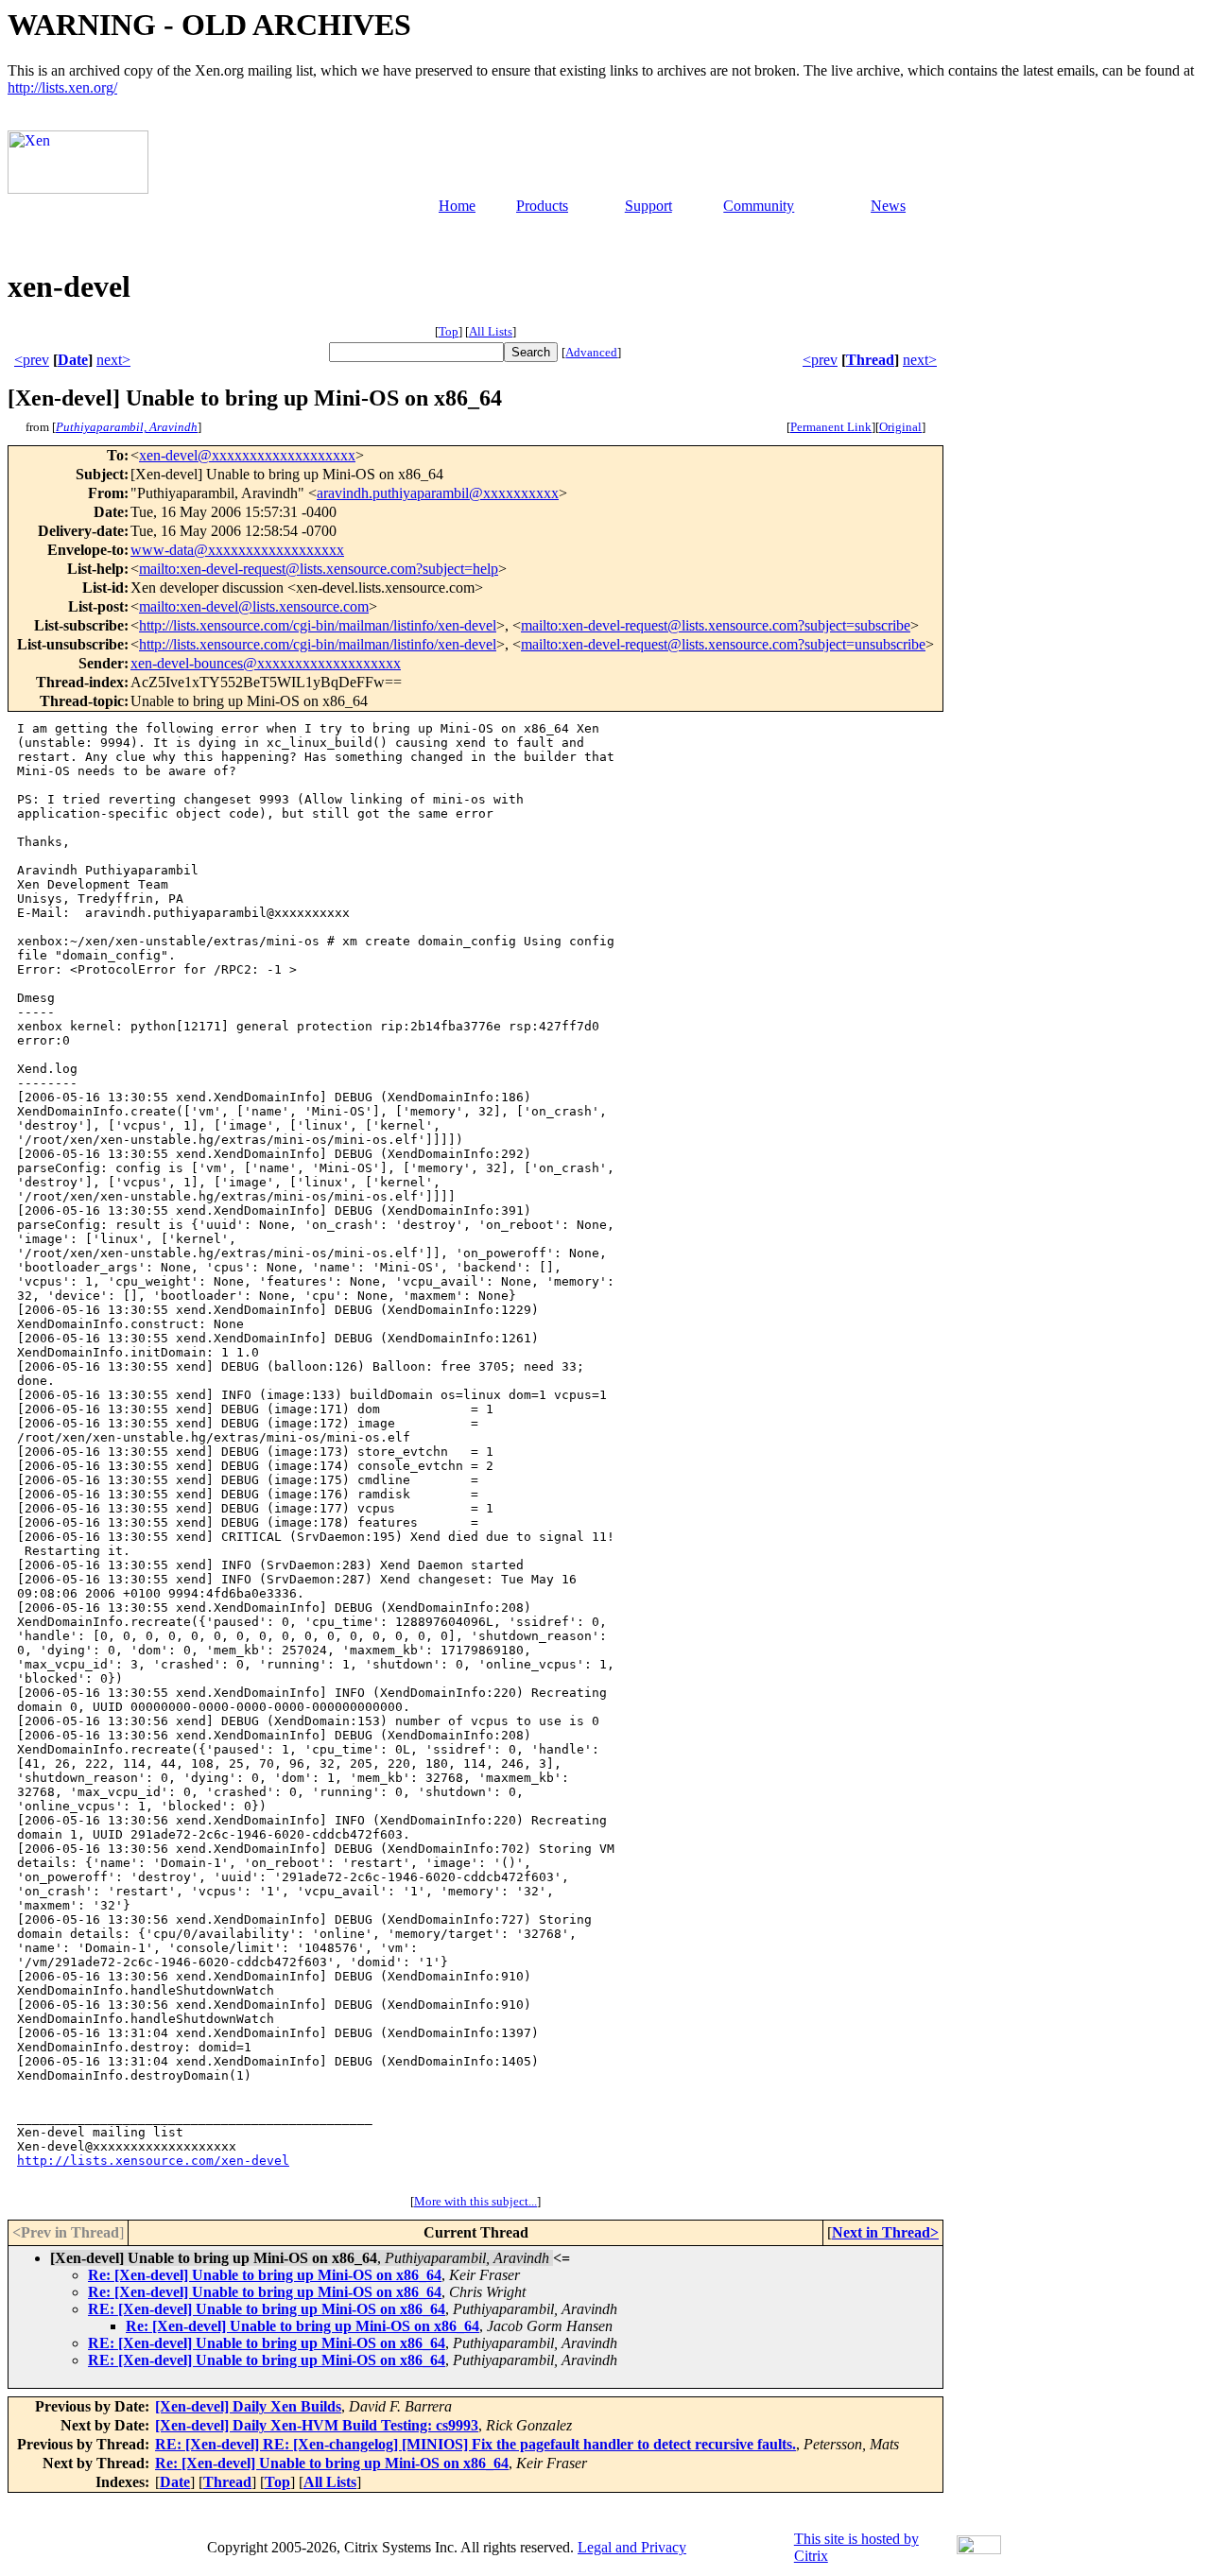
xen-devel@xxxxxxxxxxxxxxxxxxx (247, 455)
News (888, 206)
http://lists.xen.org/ (62, 87)
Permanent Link (831, 427)
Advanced (591, 352)
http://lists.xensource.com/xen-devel (153, 2161)
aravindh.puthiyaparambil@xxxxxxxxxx (438, 493)
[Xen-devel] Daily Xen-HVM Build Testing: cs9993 (317, 2425)
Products (542, 206)
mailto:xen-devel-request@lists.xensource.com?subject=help (319, 569)
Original (900, 427)
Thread (870, 360)
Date (73, 360)
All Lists (491, 331)
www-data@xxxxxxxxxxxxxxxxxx (237, 550)
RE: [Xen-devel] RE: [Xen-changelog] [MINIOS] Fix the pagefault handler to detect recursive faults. (475, 2444)
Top (449, 331)
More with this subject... (475, 2201)
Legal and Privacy (632, 2547)
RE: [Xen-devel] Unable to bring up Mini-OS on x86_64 (267, 2309)
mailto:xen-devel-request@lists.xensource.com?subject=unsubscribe (723, 644)
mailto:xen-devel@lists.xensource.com (254, 606)
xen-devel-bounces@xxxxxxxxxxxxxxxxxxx (266, 663)
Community (759, 206)
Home (457, 206)
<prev (32, 360)
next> (113, 360)
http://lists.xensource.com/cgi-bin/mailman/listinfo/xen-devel (318, 625)
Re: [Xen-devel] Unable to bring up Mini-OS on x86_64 (265, 2275)
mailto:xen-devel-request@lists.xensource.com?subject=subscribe (716, 625)
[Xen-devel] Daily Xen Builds (248, 2406)
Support (648, 206)
